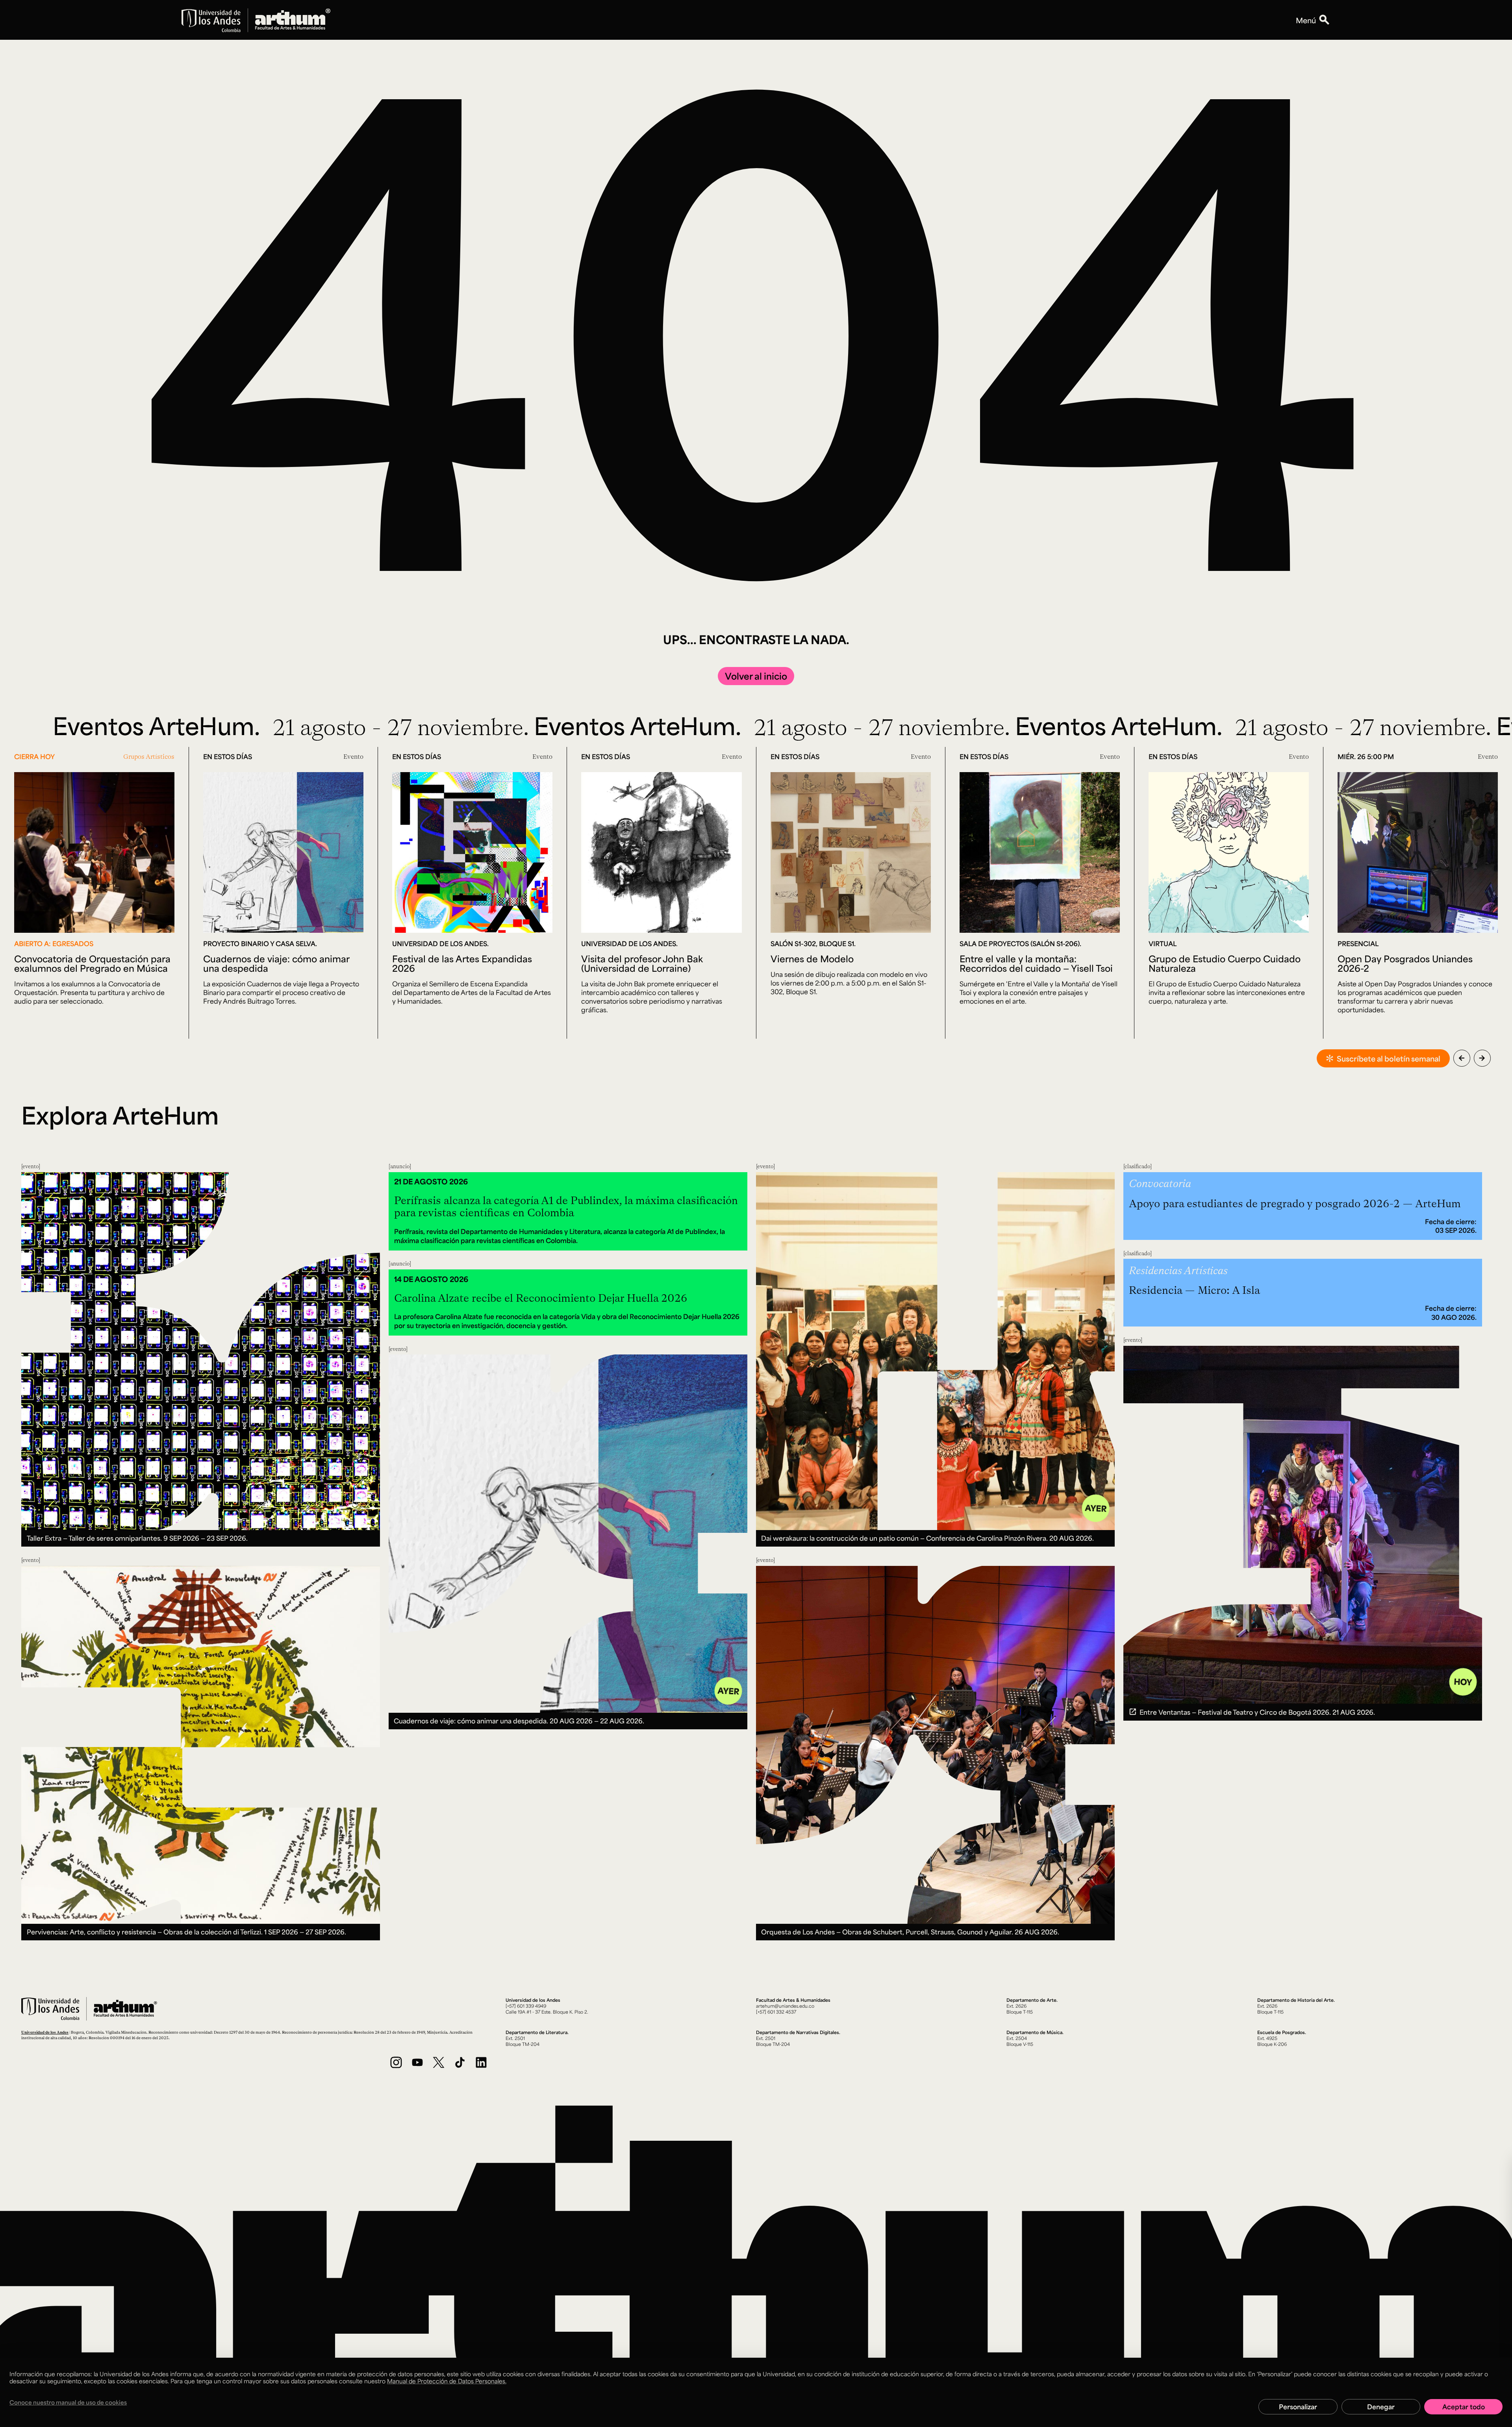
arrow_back (1462, 1058)
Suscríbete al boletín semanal (1389, 1058)
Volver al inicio (756, 676)
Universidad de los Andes (45, 2032)
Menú (1306, 20)
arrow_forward (1482, 1058)
